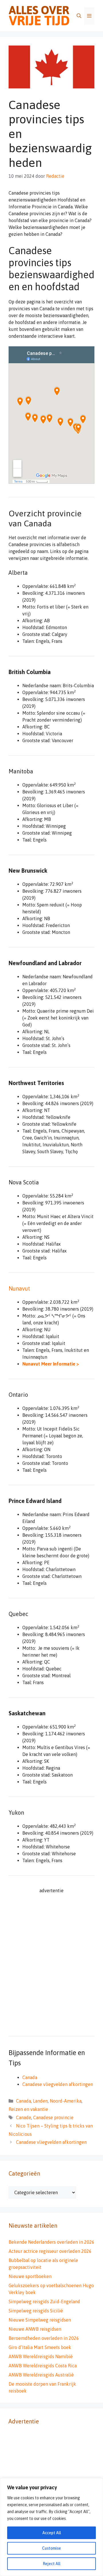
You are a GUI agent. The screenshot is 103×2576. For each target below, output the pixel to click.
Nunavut (19, 1288)
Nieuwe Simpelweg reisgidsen (40, 2320)
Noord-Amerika (66, 2101)
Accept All (52, 2533)
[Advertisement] (51, 1966)
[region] (51, 2527)
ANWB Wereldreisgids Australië (41, 2375)
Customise (51, 2548)
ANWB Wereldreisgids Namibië (41, 2356)
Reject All (52, 2564)
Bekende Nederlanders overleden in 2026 (51, 2242)
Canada (30, 2077)
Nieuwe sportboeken (30, 2276)
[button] (79, 16)
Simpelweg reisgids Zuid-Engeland (44, 2302)
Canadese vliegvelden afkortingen (58, 2084)
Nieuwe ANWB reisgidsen (35, 2329)
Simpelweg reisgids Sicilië (36, 2311)
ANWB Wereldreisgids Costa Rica (43, 2366)
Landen (40, 2101)
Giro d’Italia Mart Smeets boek (40, 2347)
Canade (24, 2117)
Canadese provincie (53, 2117)
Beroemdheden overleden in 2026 (44, 2338)
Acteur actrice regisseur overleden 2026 (50, 2251)
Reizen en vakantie (28, 2109)
